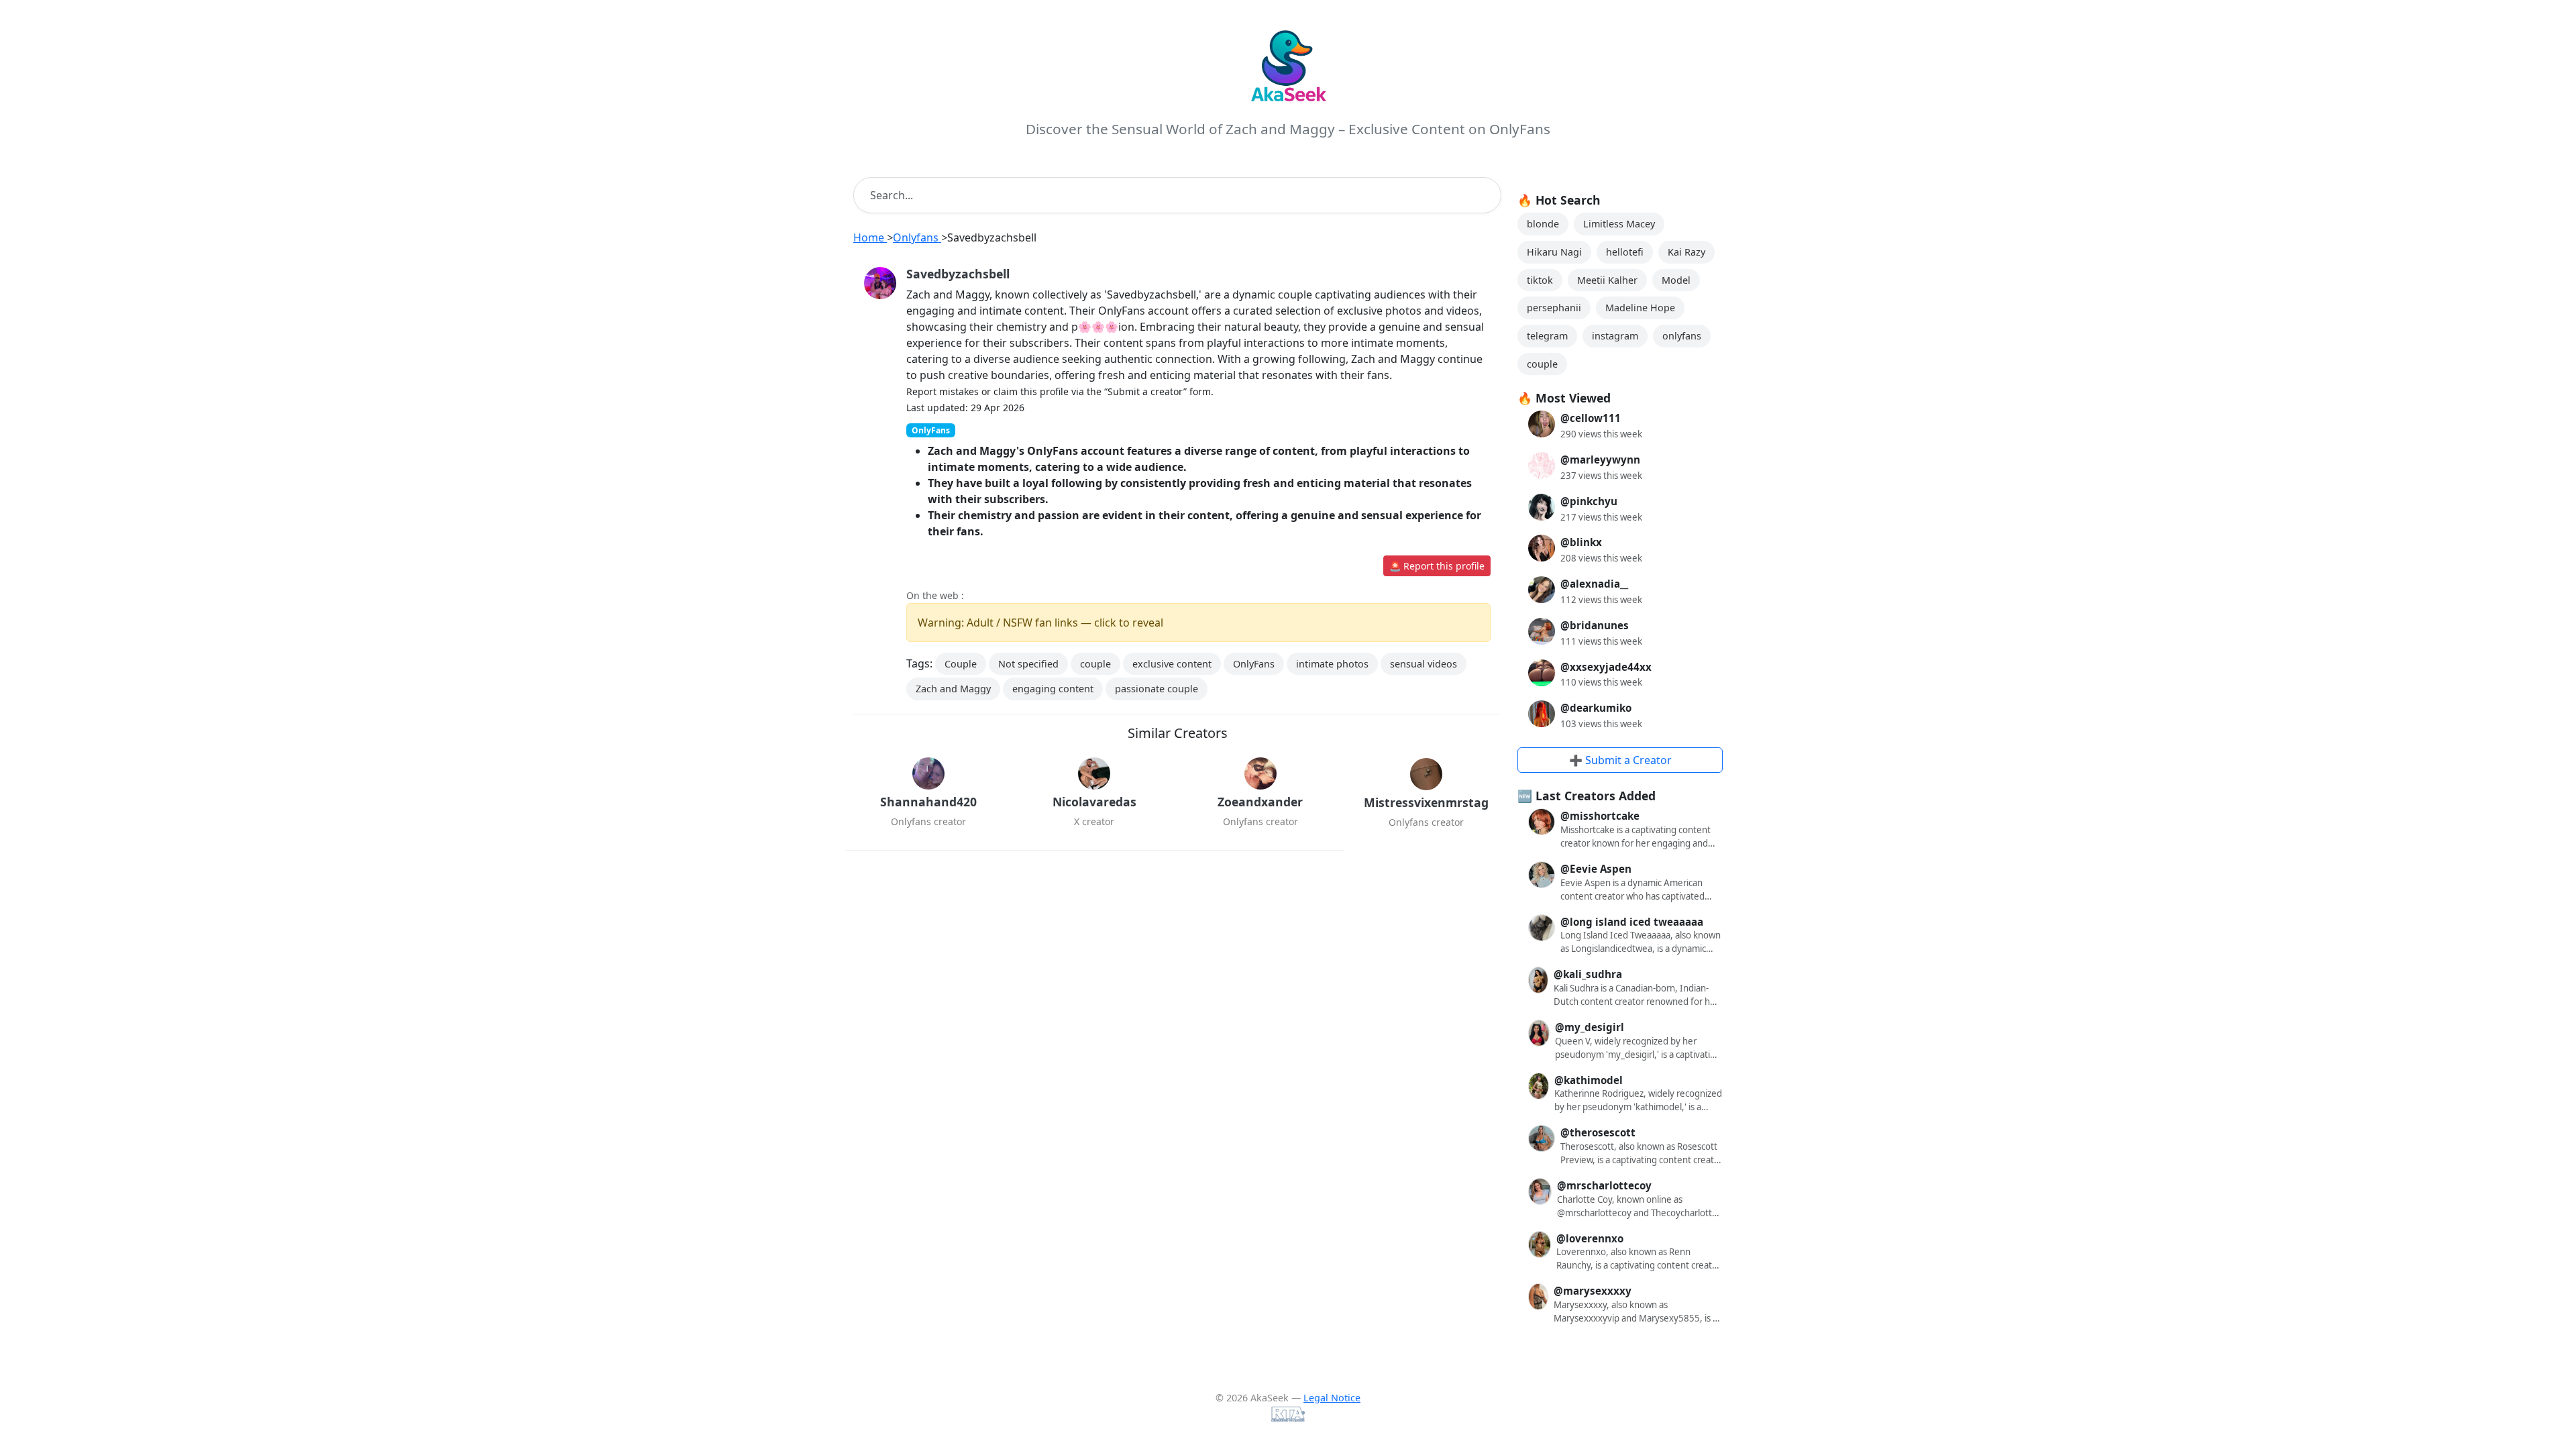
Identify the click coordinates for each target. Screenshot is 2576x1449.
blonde (1543, 224)
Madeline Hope (1640, 308)
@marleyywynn (1600, 460)
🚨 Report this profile (1437, 566)
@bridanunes (1595, 625)
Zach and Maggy (953, 689)
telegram (1547, 336)
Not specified (1028, 664)
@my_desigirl (1590, 1027)
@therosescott (1598, 1132)
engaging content (1053, 689)
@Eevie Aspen (1596, 869)
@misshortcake (1600, 816)
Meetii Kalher (1607, 280)
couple (1095, 664)
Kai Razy (1686, 252)
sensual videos (1424, 664)
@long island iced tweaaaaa (1632, 922)
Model (1676, 280)
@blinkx (1581, 542)
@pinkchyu (1589, 501)
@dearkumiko (1596, 708)
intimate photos (1332, 664)
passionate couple (1157, 689)
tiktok (1540, 280)
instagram (1615, 336)
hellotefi (1625, 252)
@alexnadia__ (1594, 584)
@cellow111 (1591, 418)
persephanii (1554, 308)
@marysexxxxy (1593, 1291)
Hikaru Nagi (1554, 252)
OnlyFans (1254, 664)
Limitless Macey (1619, 224)
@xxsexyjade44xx (1606, 667)
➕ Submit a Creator (1620, 760)
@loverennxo (1590, 1238)
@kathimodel (1589, 1080)
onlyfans (1682, 336)
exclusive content (1172, 664)
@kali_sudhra (1588, 974)
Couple (961, 664)
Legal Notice (1332, 1398)
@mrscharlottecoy (1604, 1185)
